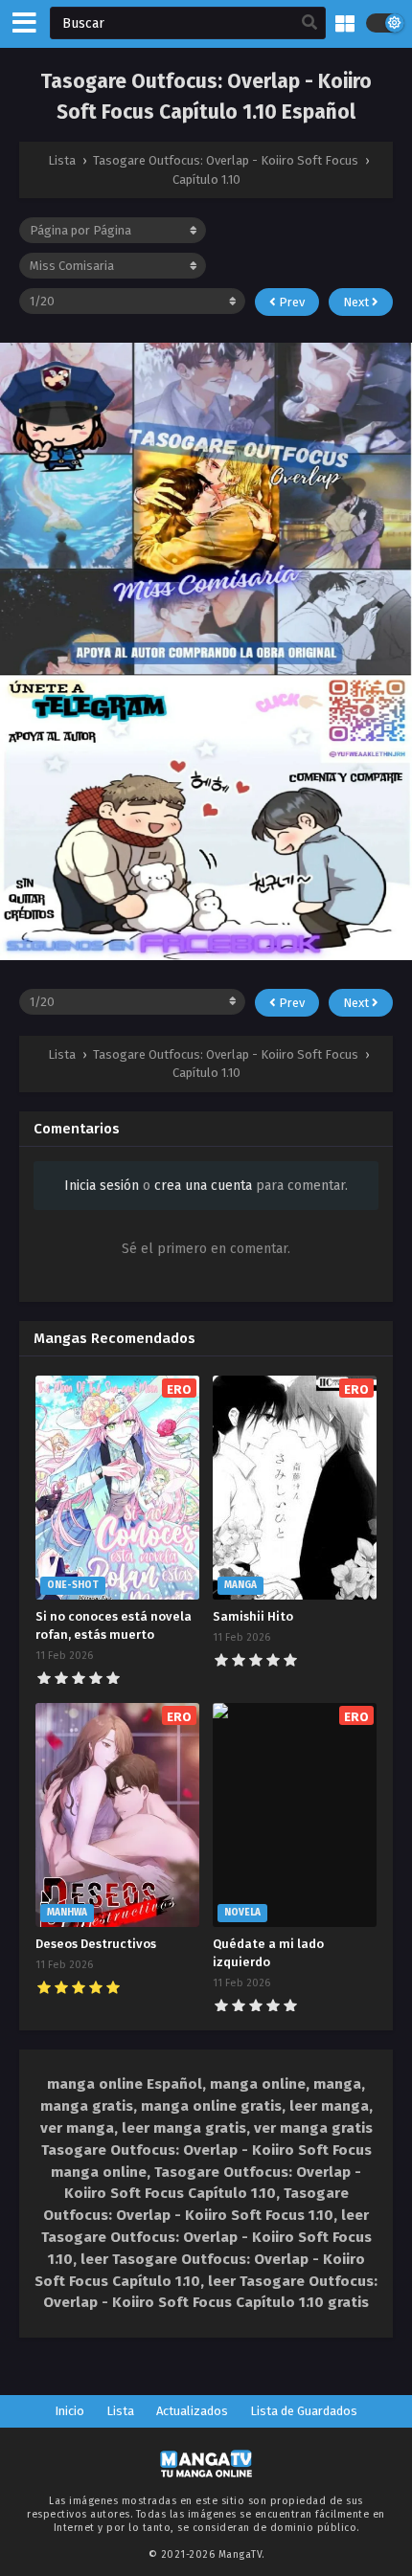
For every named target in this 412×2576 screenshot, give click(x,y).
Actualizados (192, 2411)
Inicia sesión (102, 1186)
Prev (290, 302)
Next (357, 302)
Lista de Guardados (304, 2411)
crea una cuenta (203, 1186)
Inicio (69, 2411)
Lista (120, 2411)
